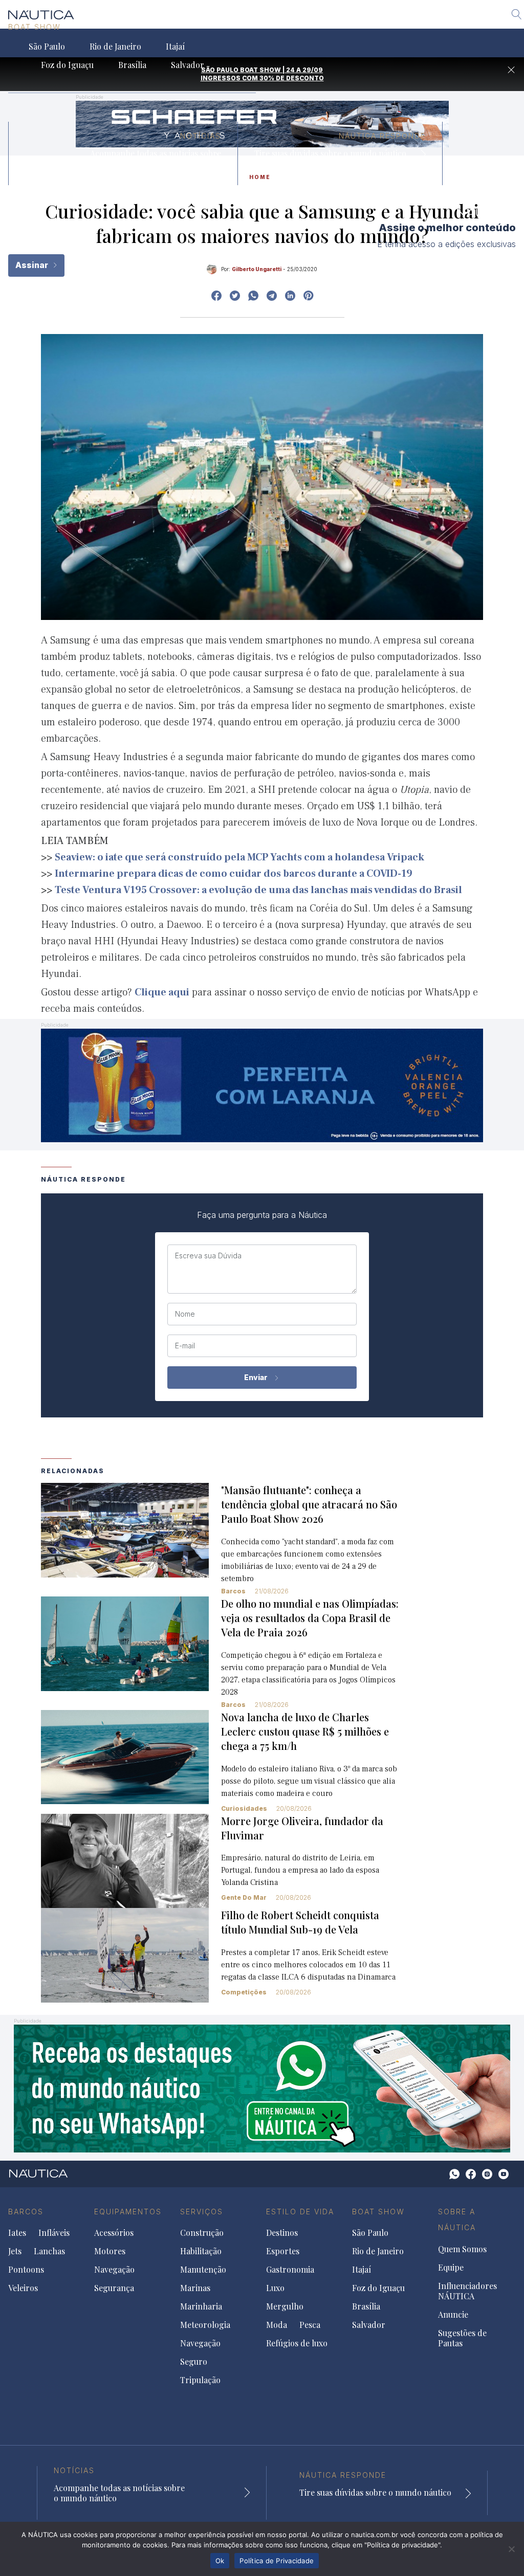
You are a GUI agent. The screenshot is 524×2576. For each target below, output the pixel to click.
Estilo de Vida (300, 2212)
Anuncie (453, 2315)
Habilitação (201, 2251)
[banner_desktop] (262, 2087)
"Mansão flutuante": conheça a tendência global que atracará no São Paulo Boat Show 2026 (309, 1504)
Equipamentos (128, 2212)
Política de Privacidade (277, 2561)
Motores (110, 2251)
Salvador (188, 65)
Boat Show (35, 27)
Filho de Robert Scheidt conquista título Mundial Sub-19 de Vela (300, 1922)
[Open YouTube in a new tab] (272, 296)
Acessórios (114, 2233)
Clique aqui (162, 992)
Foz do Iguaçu (67, 65)
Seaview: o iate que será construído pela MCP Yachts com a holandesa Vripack (239, 857)
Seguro (194, 2362)
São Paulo (47, 47)
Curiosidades (244, 1808)
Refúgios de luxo (297, 2343)
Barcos (233, 1591)
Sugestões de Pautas (462, 2338)
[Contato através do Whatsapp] (454, 2174)
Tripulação (200, 2380)
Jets (15, 2251)
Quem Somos (462, 2249)
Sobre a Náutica (457, 2220)
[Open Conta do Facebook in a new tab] (216, 296)
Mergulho (285, 2306)
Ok (220, 2561)
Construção (202, 2233)
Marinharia (201, 2306)
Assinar (33, 265)
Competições (244, 1992)
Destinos (282, 2233)
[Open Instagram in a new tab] (253, 296)
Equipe (451, 2268)
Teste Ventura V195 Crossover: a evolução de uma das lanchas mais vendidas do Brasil (258, 890)
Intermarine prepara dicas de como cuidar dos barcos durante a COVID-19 (234, 874)
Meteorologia (205, 2325)
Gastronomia (290, 2270)
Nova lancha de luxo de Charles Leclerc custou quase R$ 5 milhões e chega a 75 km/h (305, 1731)
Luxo (275, 2288)
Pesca (310, 2325)
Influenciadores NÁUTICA (467, 2291)
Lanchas (49, 2251)
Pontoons (26, 2270)
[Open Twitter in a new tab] (235, 296)
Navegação (114, 2270)
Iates (17, 2233)
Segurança (114, 2288)
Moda (277, 2325)
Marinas (195, 2288)
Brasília (132, 65)
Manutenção (203, 2270)
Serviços (202, 2212)
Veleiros (23, 2288)
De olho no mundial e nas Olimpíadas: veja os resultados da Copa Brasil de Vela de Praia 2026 (310, 1618)
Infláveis (54, 2233)
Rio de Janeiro (115, 47)
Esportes (283, 2251)
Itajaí (175, 47)
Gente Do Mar (244, 1897)
